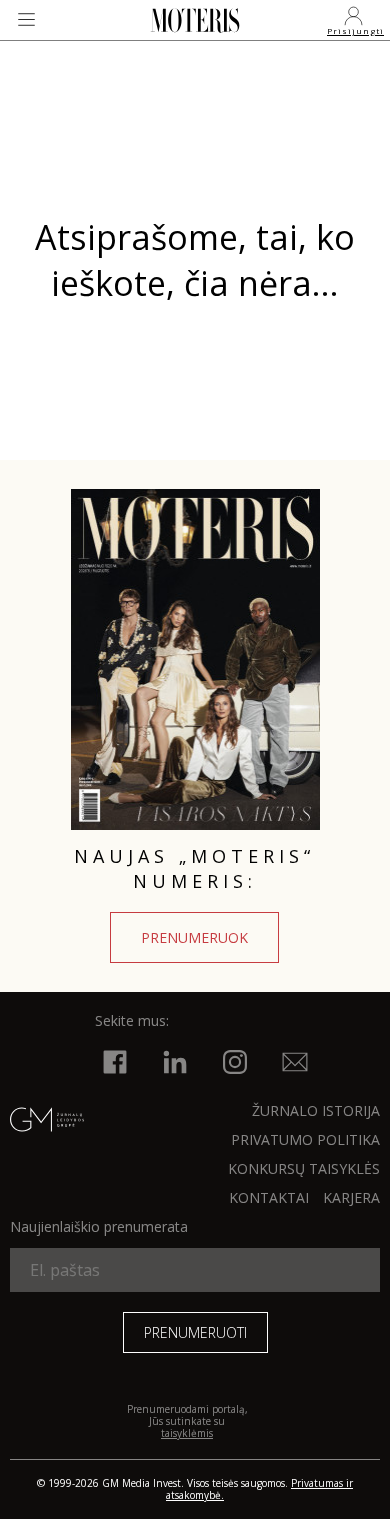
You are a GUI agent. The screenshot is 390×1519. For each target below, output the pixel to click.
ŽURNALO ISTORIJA (316, 1110)
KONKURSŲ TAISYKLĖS (304, 1168)
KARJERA (351, 1197)
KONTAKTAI (269, 1197)
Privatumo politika (305, 1139)
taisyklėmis (187, 1433)
